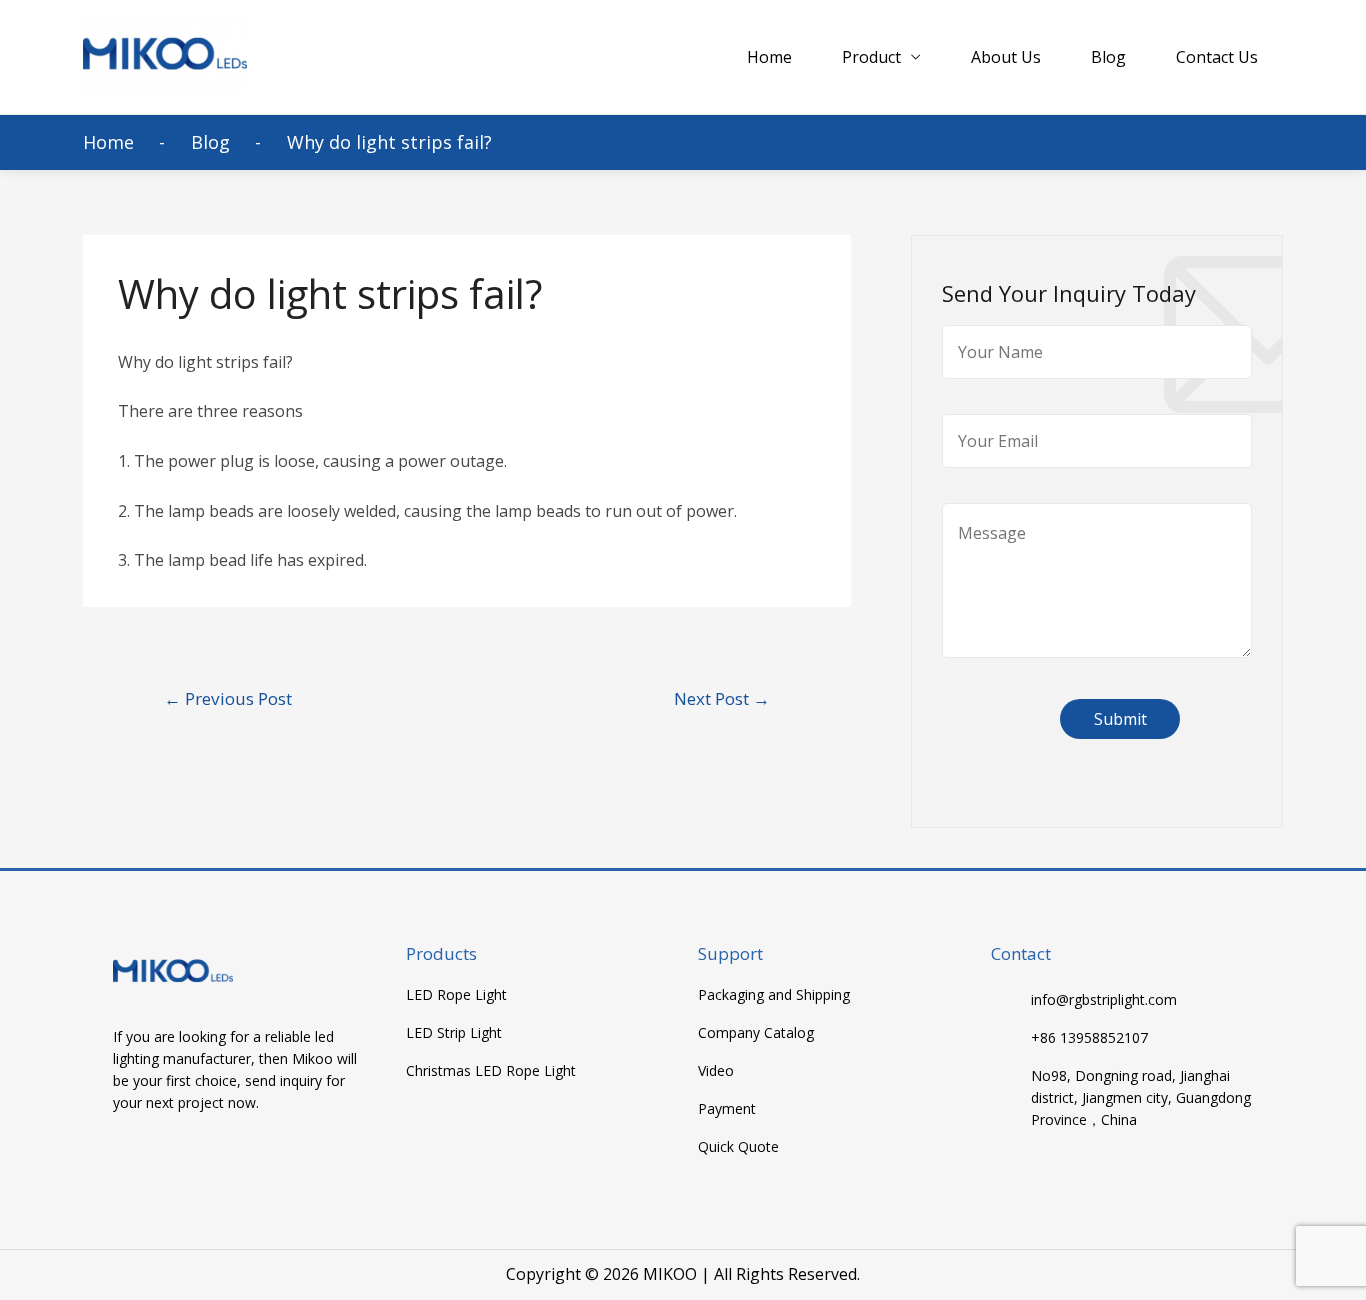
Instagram (247, 1161)
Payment (727, 1109)
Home (769, 57)
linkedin (208, 1161)
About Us (1006, 57)
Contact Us (1217, 57)
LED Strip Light (454, 1033)
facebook (130, 1161)
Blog (1108, 57)
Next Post (722, 698)
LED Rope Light (456, 995)
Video (716, 1071)
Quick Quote (738, 1147)
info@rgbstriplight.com (1104, 999)
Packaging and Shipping (774, 995)
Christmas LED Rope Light (491, 1071)
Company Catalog (756, 1033)
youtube (169, 1161)
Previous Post (228, 698)
